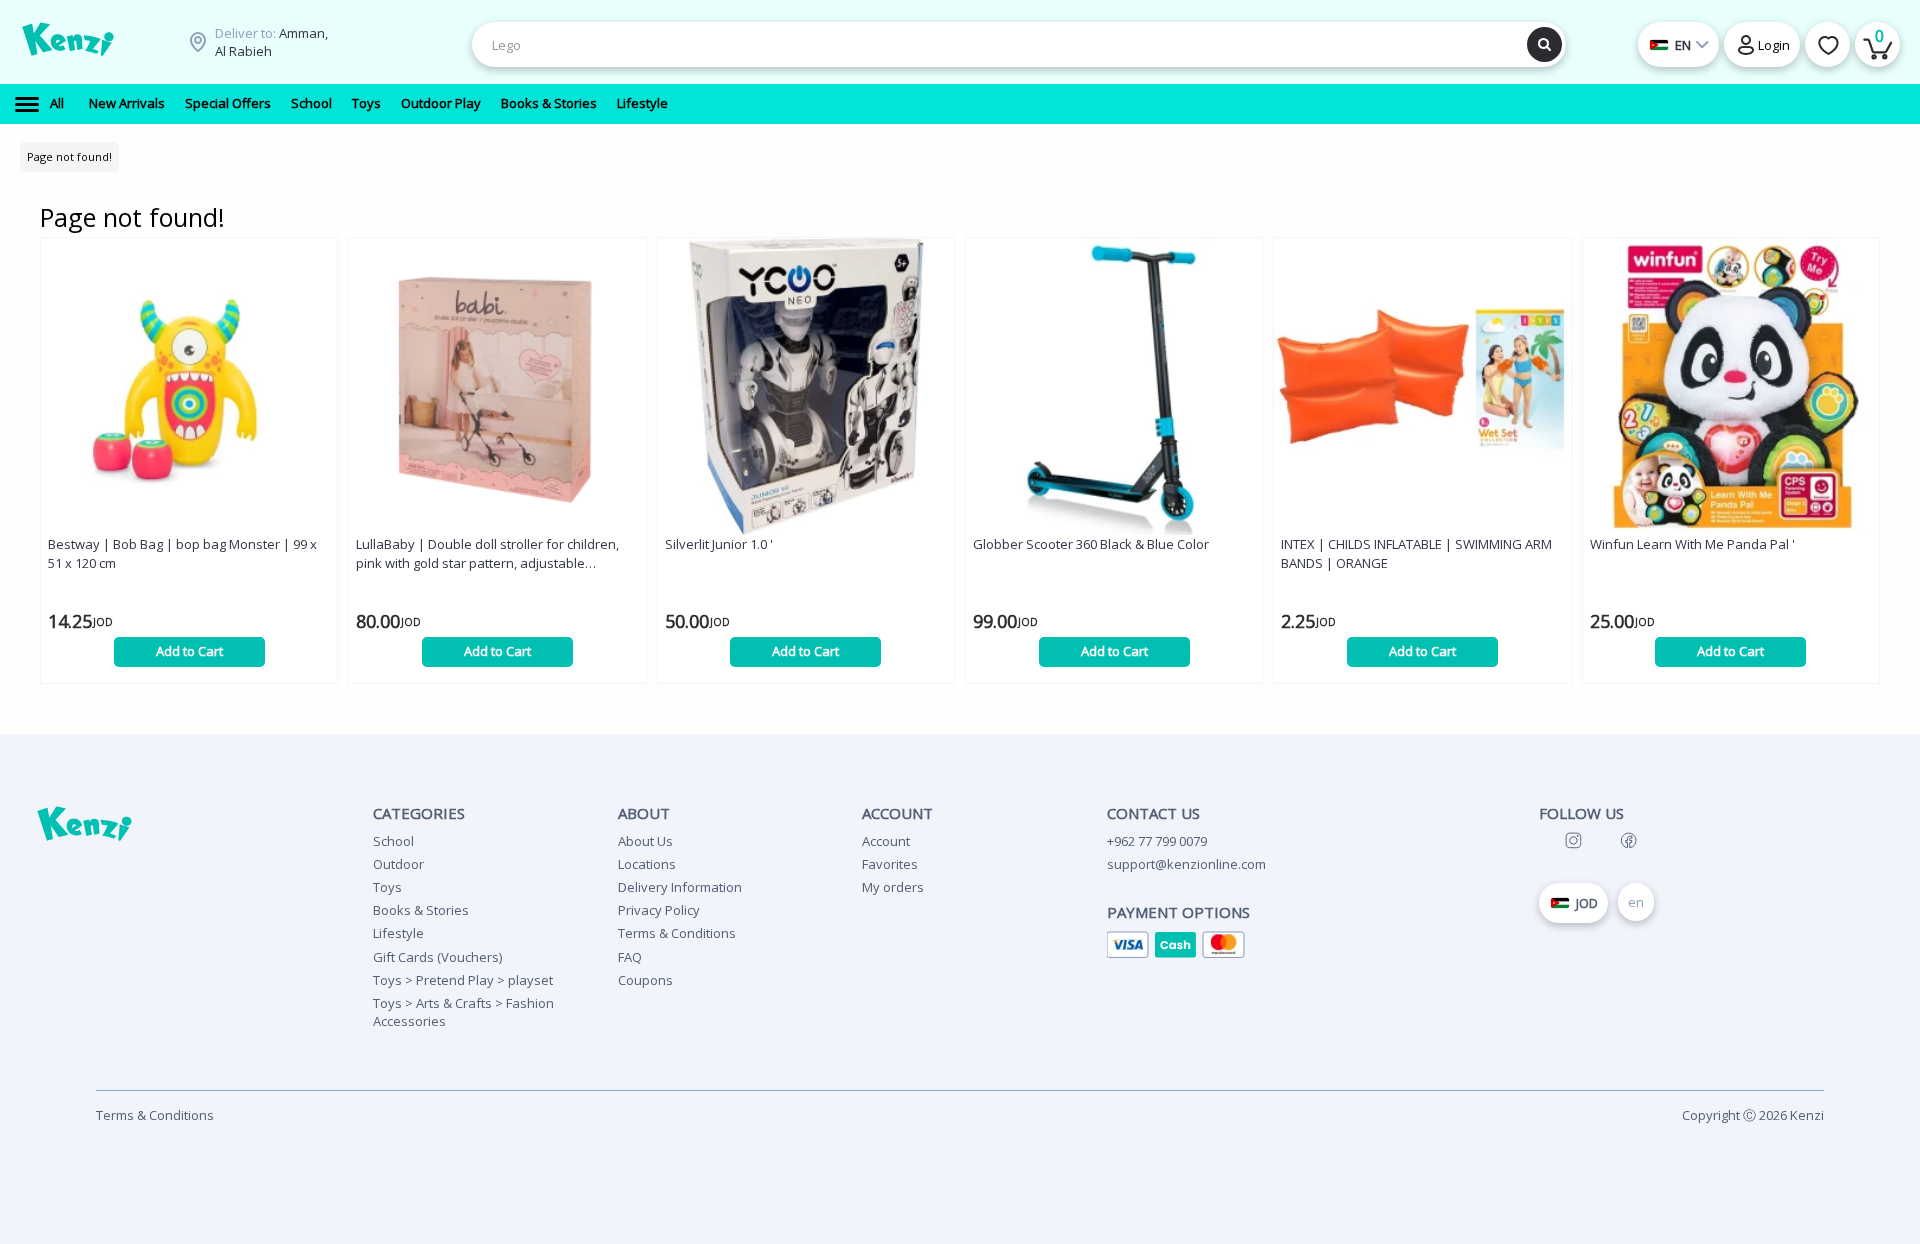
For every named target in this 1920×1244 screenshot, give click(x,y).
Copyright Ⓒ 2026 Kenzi (1753, 1115)
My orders (893, 887)
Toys (387, 887)
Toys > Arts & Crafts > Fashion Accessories (463, 1012)
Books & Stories (421, 910)
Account (886, 841)
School (393, 841)
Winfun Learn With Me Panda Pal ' (1692, 544)
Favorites (890, 864)
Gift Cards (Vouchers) (437, 957)
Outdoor (398, 864)
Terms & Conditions (677, 933)
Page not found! (69, 156)
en (1636, 902)
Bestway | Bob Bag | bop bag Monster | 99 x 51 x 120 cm (182, 553)
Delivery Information (680, 887)
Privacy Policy (659, 910)
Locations (647, 864)
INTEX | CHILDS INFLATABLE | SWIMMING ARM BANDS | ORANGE (1416, 553)
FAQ (630, 957)
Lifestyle (398, 933)
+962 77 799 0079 (1157, 841)
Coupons (645, 980)
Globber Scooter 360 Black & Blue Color (1091, 544)
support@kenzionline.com (1186, 864)
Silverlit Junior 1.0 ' (719, 544)
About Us (645, 841)
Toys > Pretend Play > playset (463, 980)
